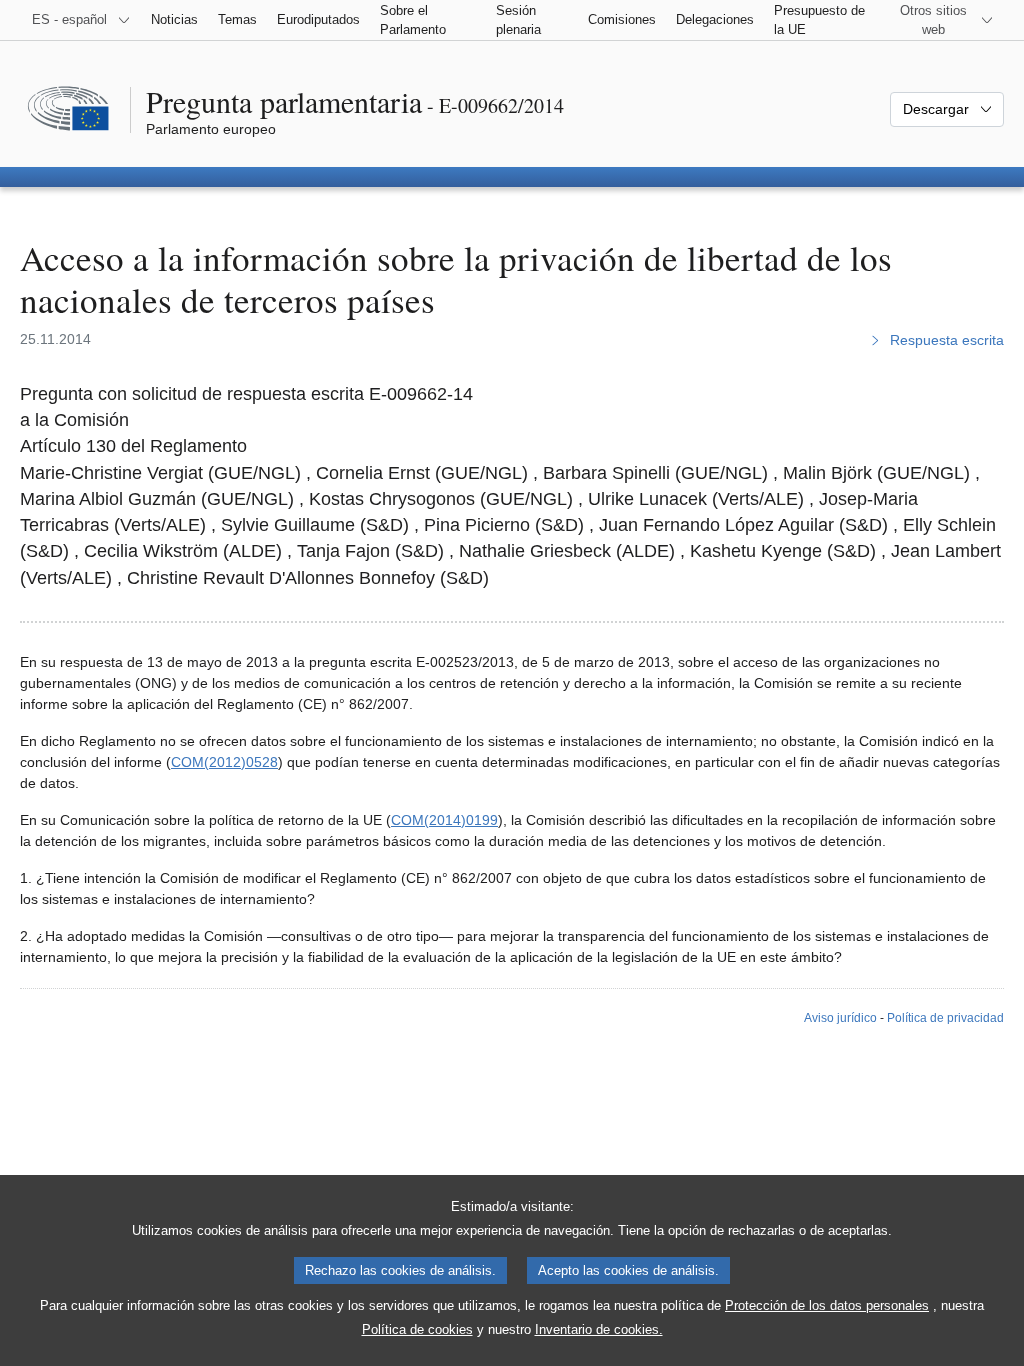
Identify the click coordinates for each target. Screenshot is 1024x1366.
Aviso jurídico (840, 1018)
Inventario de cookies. (599, 1329)
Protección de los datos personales (827, 1305)
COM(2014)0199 (444, 820)
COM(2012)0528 (224, 762)
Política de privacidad (945, 1018)
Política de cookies (417, 1329)
